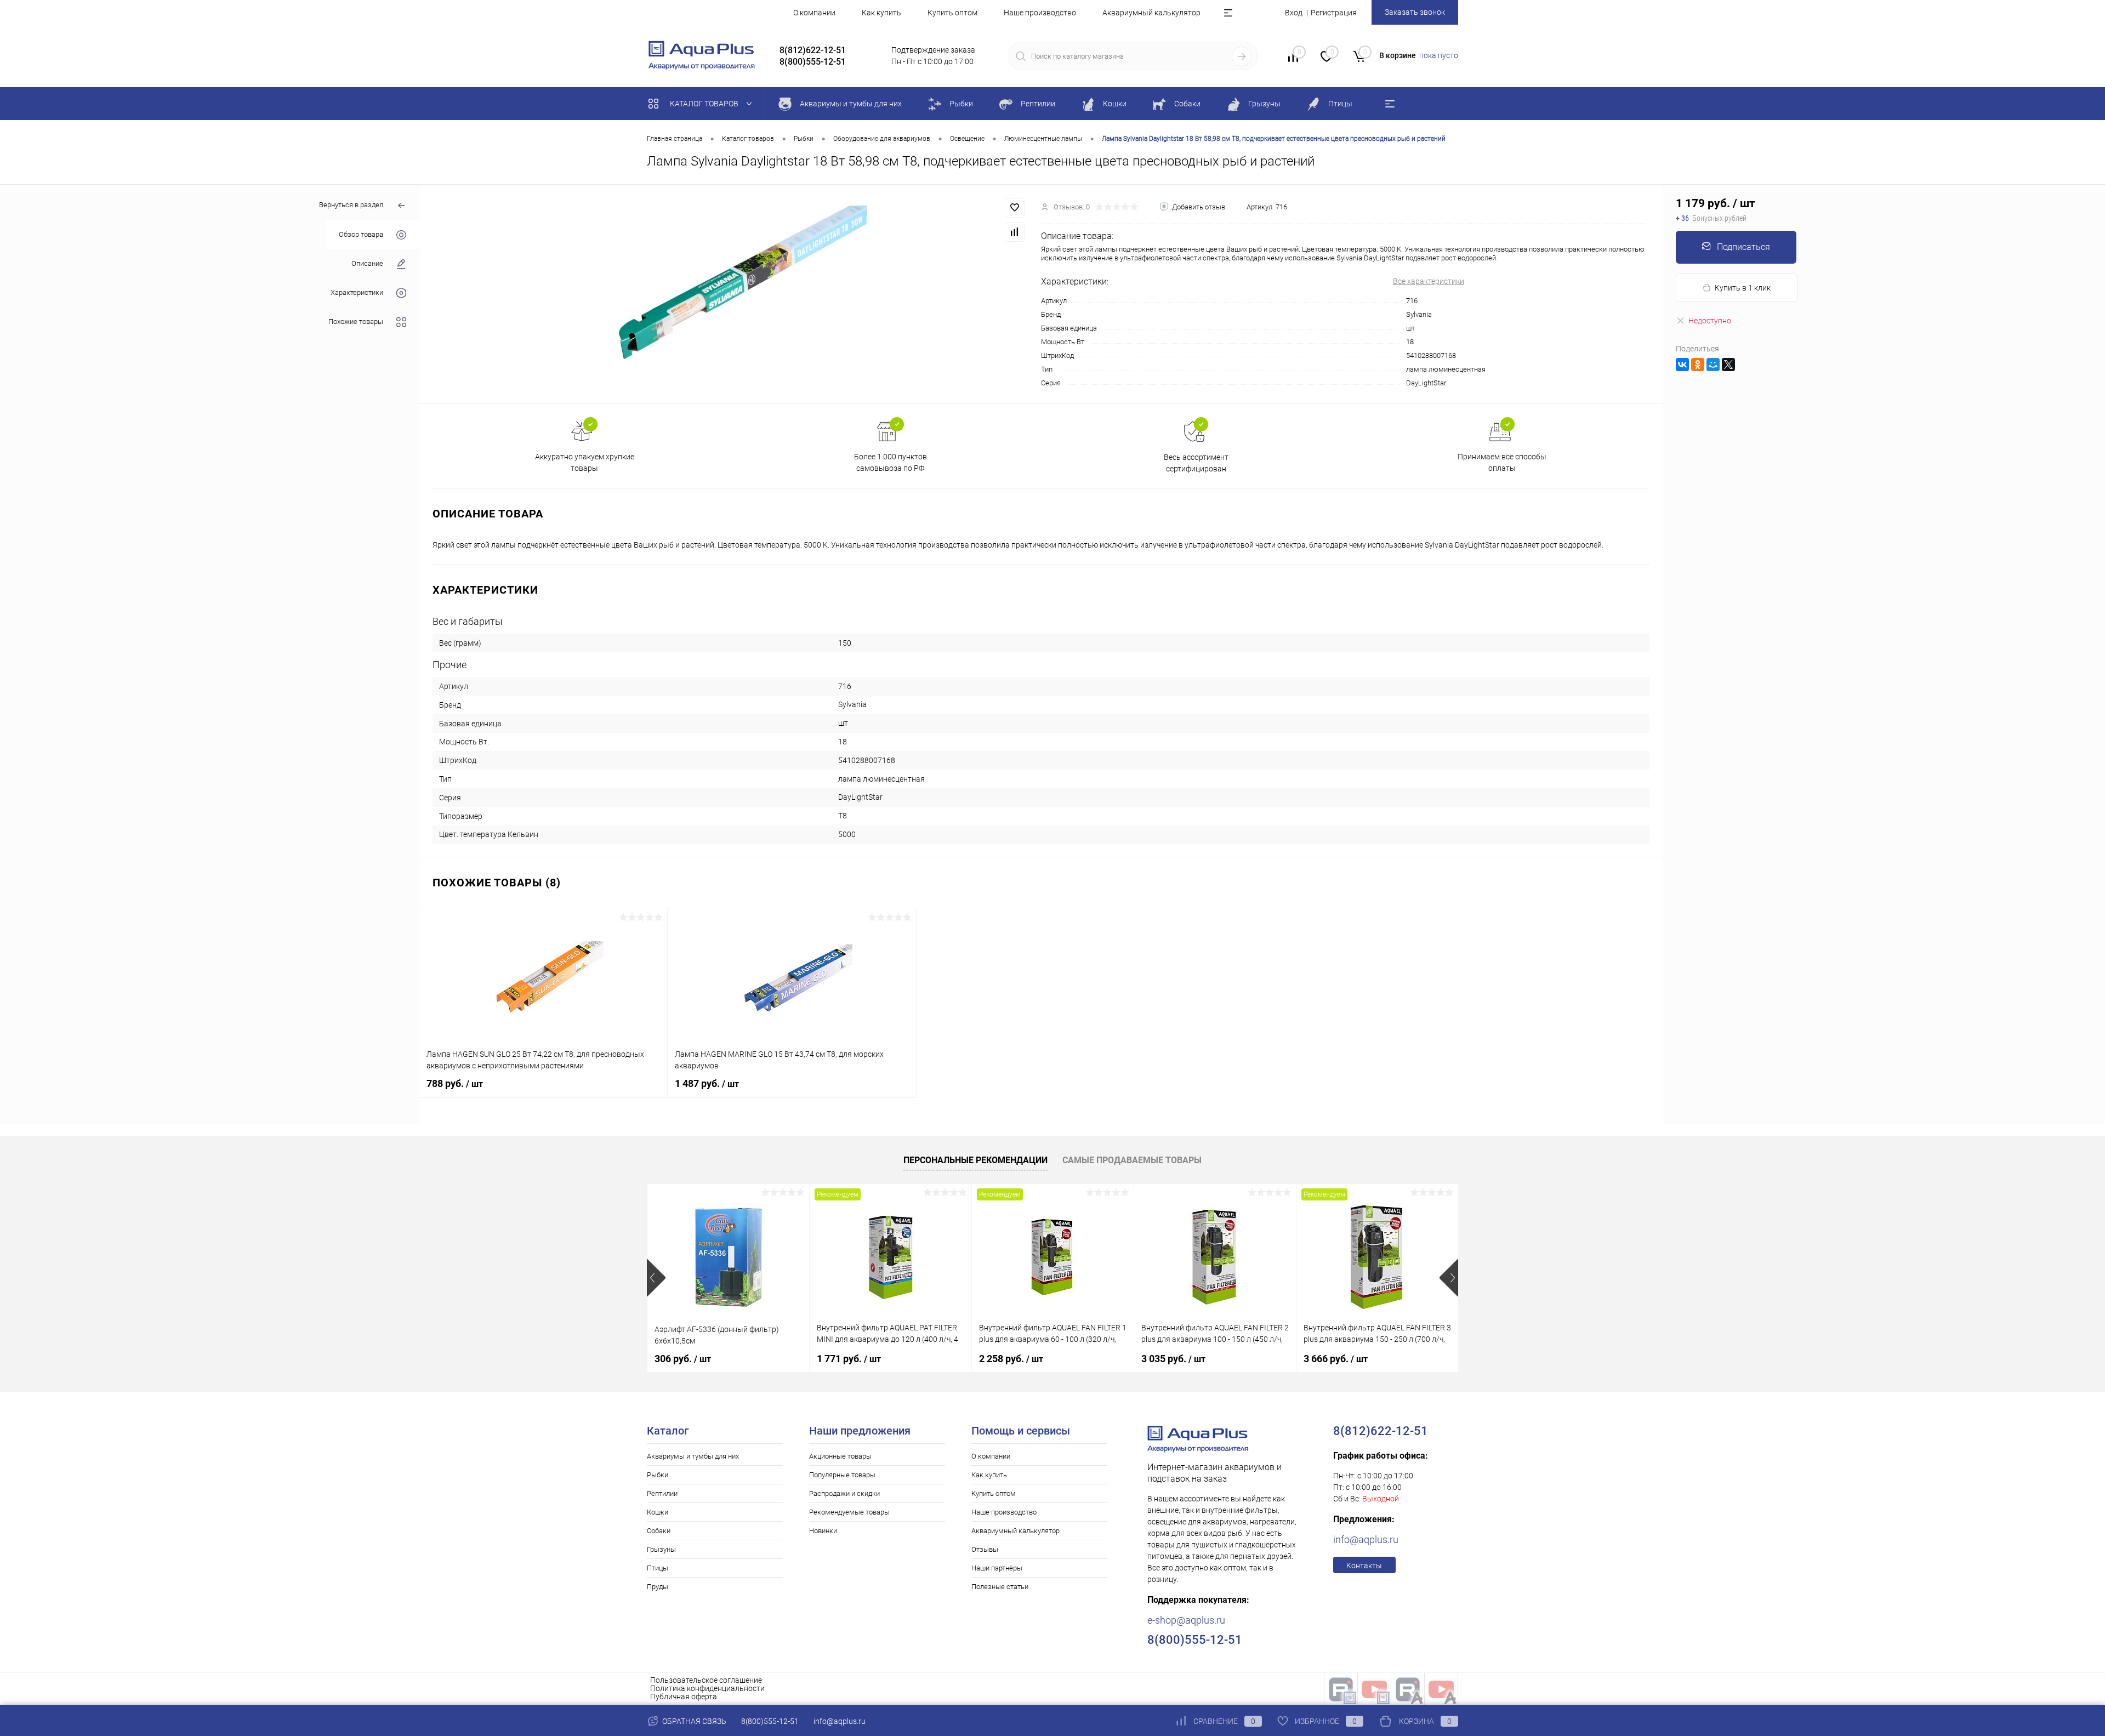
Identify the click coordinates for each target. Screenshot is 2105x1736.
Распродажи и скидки (844, 1493)
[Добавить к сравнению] (1015, 232)
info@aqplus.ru (1366, 1539)
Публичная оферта (684, 1697)
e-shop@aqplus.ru (1186, 1620)
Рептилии (662, 1493)
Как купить (881, 13)
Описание (367, 263)
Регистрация (1334, 13)
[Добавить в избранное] (1015, 208)
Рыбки (658, 1475)
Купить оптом (952, 13)
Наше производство (1040, 13)
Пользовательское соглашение (706, 1680)
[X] (1728, 365)
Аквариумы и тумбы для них (693, 1456)
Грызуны (661, 1549)
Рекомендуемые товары (849, 1512)
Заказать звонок (1415, 12)
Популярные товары (842, 1475)
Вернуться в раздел (351, 205)
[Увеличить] (730, 294)
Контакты (1364, 1566)
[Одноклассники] (1698, 365)
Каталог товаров (705, 104)
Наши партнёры (997, 1568)
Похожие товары (356, 321)
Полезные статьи (1000, 1587)
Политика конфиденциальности (707, 1688)
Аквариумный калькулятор (1151, 13)
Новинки (823, 1531)
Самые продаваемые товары (1132, 1160)
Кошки (658, 1512)
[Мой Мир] (1713, 365)
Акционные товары (840, 1456)
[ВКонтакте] (1682, 365)
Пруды (658, 1587)
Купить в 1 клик (1743, 288)
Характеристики (357, 292)
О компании (814, 13)
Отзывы (985, 1549)
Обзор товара (361, 234)
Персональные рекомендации (975, 1160)
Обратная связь (693, 1721)
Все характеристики (1429, 281)
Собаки (659, 1531)
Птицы (658, 1568)
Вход (1294, 13)
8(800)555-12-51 (770, 1721)
